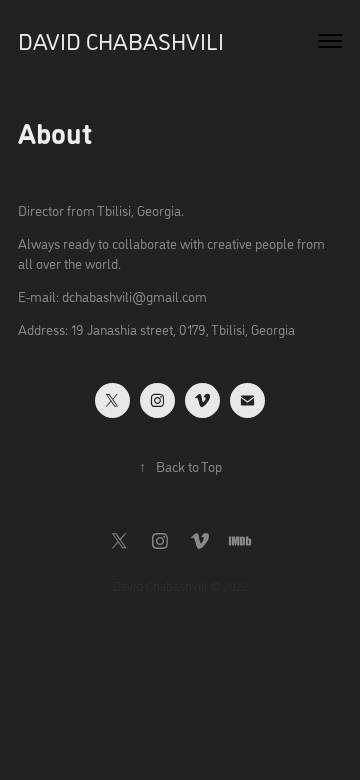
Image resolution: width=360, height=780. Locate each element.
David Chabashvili (121, 41)
